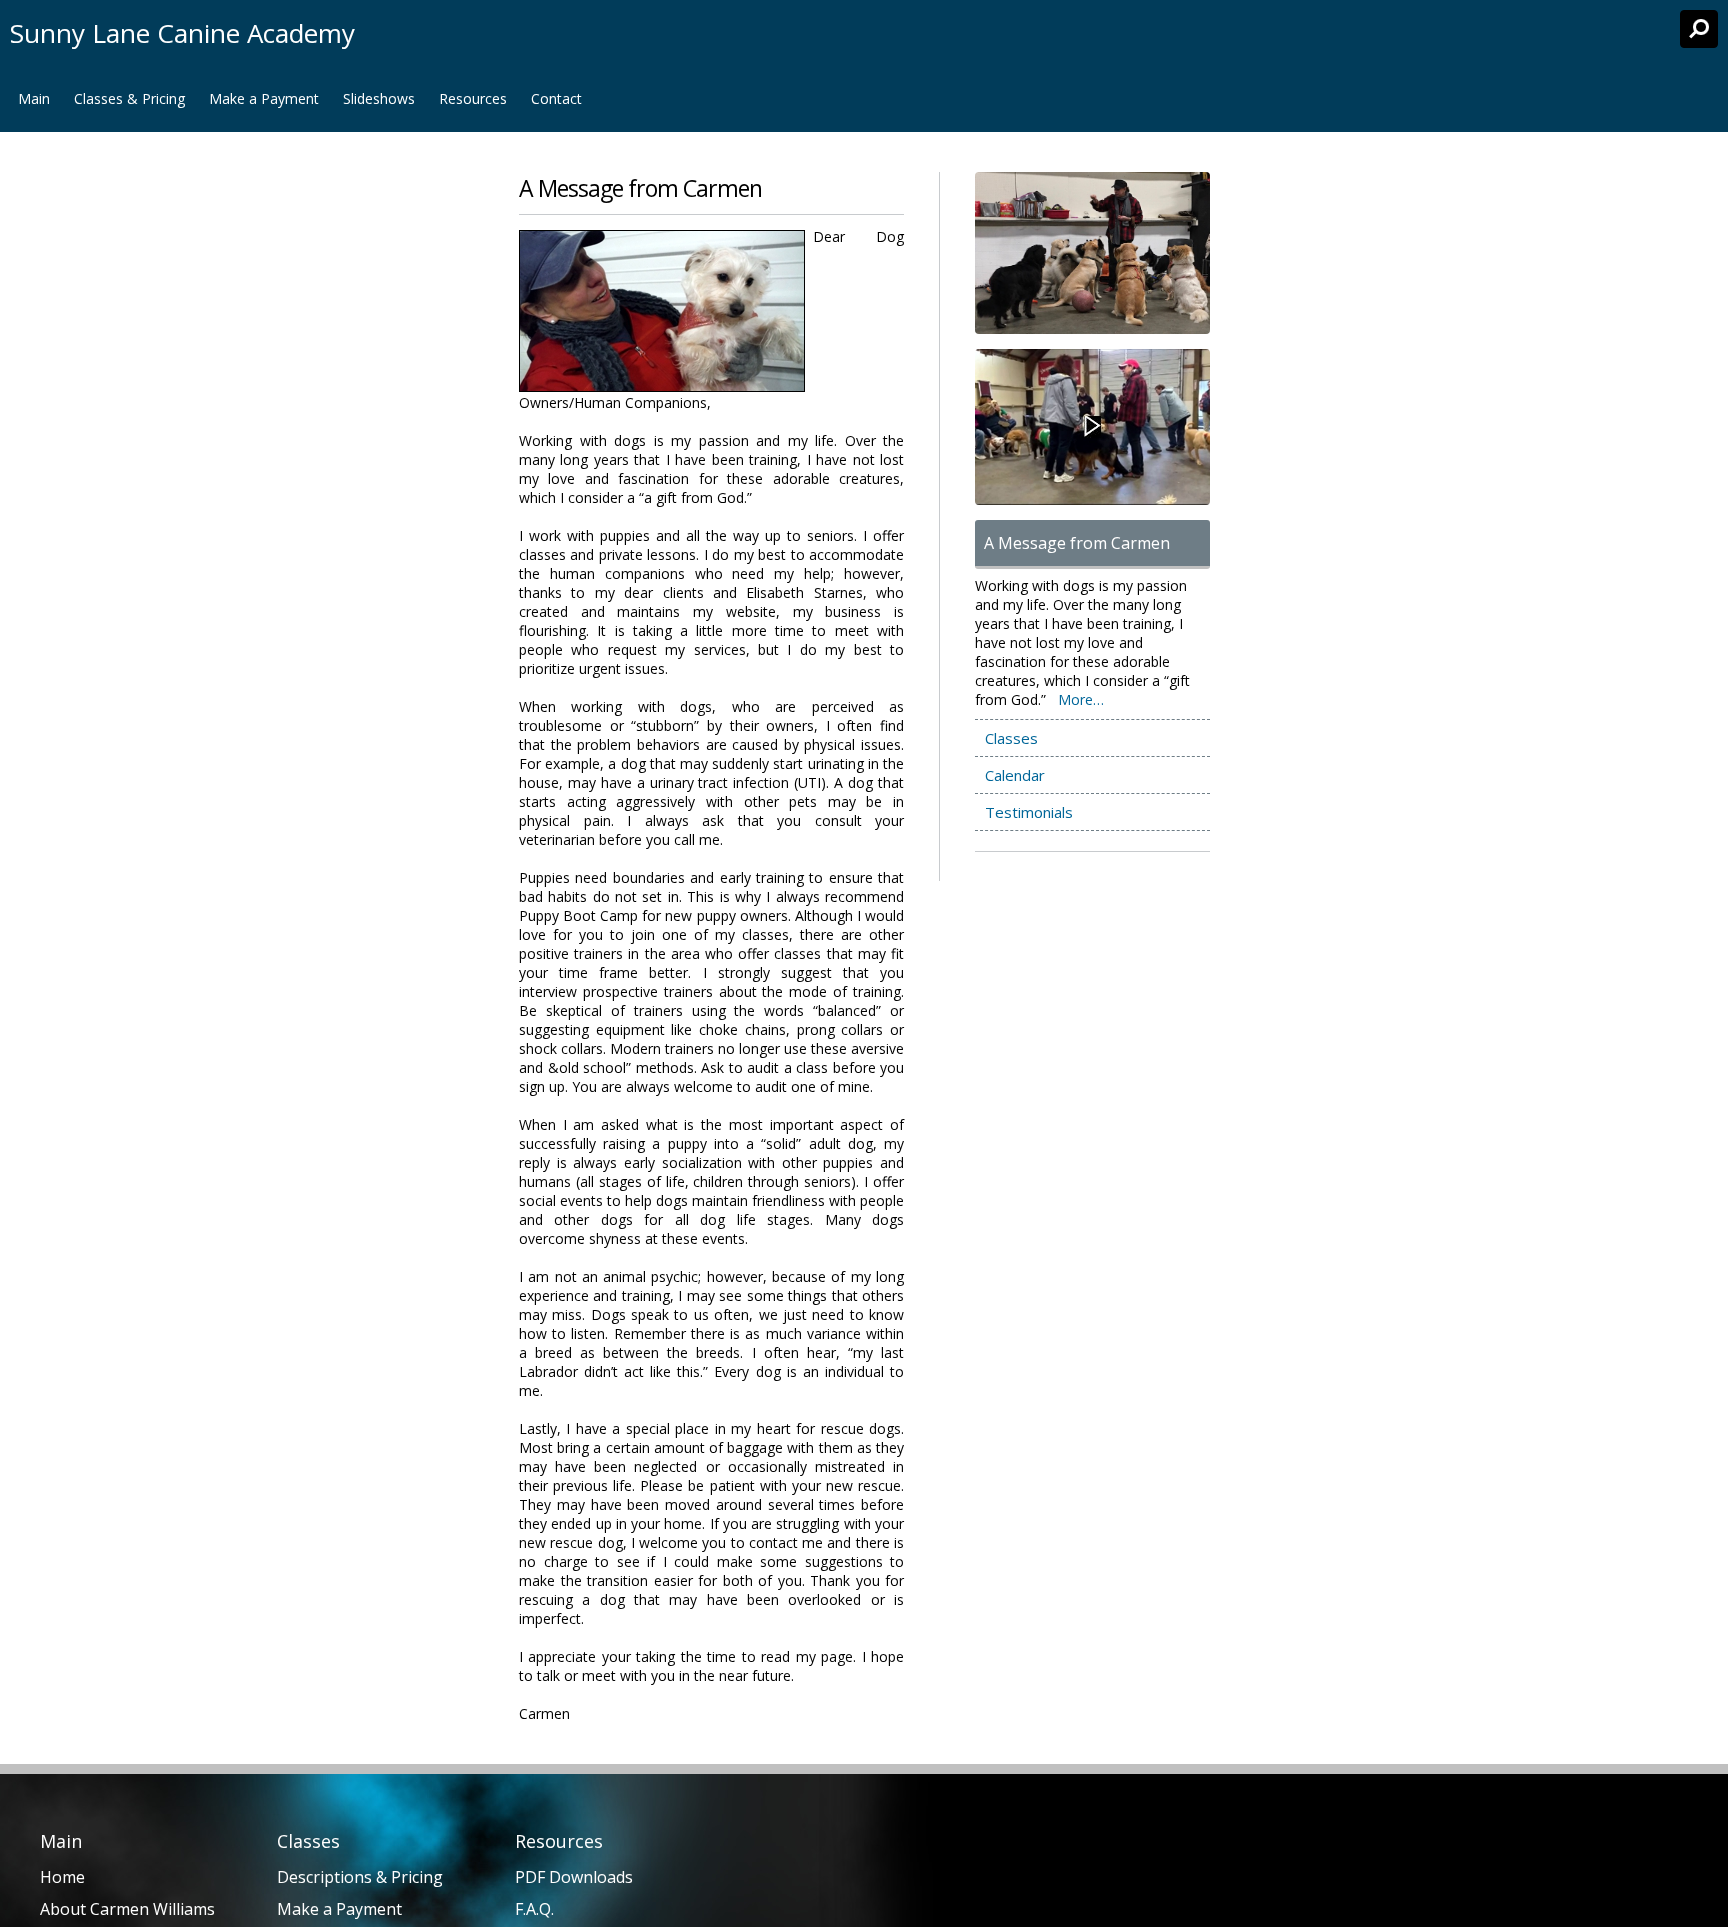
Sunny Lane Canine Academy (182, 33)
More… (1081, 699)
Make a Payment (264, 98)
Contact (556, 98)
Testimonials (1029, 812)
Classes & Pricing (129, 98)
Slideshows (379, 98)
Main (34, 98)
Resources (473, 98)
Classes (1011, 738)
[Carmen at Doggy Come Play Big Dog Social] (1082, 427)
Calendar (1015, 775)
